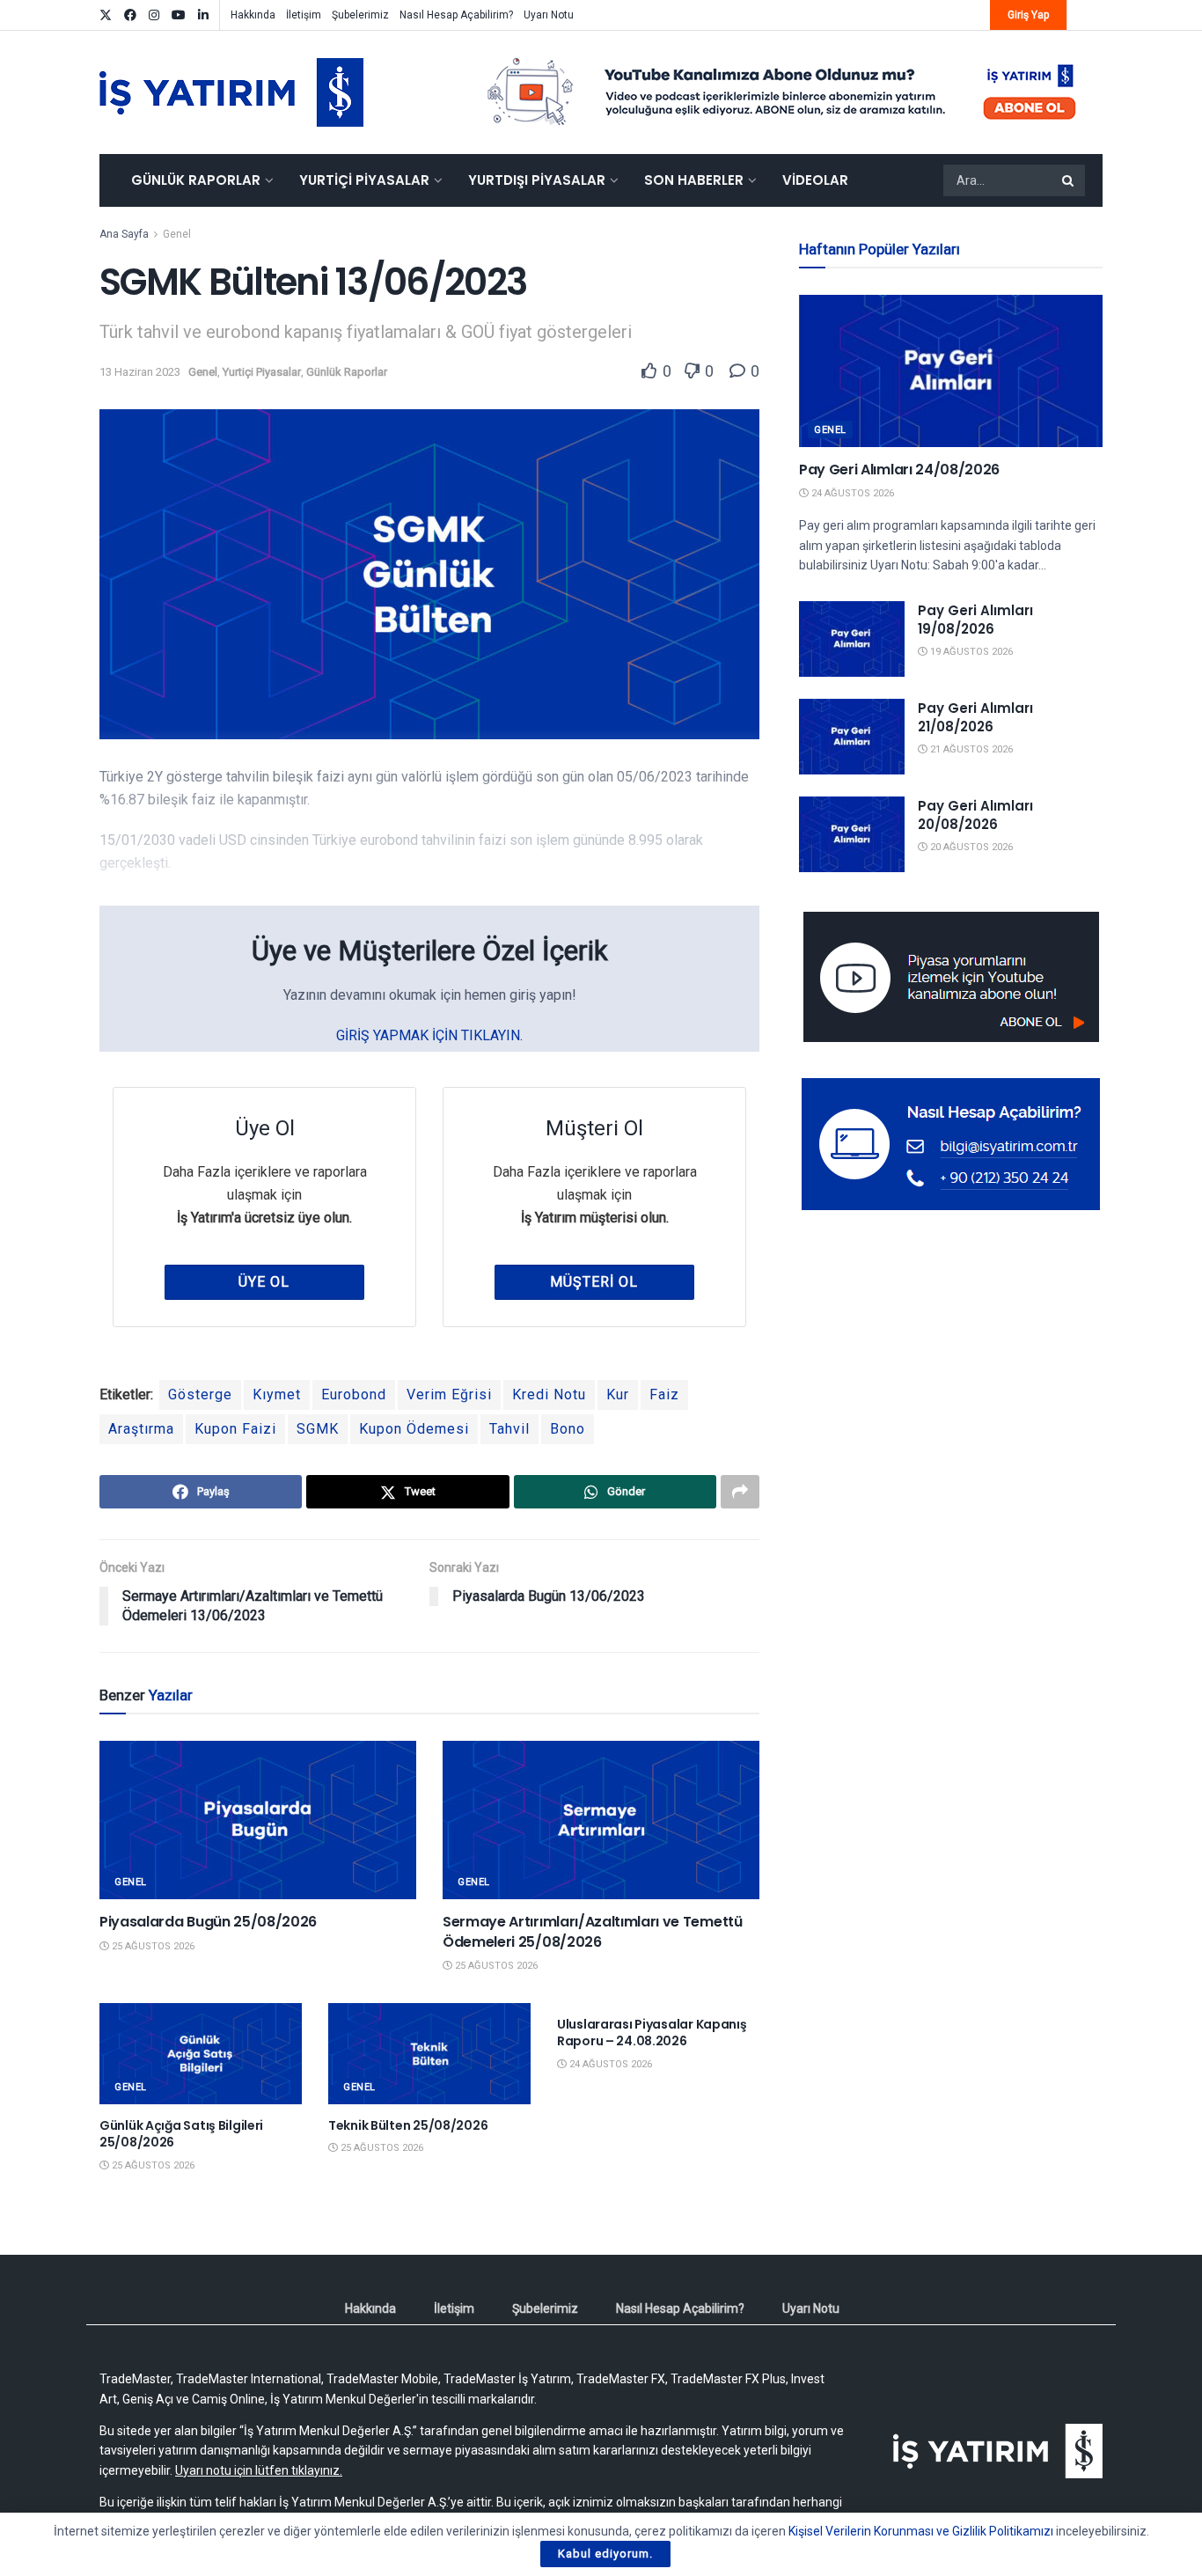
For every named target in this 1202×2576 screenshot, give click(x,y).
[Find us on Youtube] (179, 15)
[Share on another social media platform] (740, 1492)
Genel (177, 234)
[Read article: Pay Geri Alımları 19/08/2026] (852, 639)
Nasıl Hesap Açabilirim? (456, 15)
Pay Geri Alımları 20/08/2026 (975, 815)
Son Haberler (694, 180)
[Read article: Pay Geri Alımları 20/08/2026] (852, 834)
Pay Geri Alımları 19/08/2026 (975, 620)
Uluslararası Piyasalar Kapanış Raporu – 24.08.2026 (652, 2033)
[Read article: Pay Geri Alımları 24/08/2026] (951, 371)
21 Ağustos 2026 (970, 749)
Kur (618, 1394)
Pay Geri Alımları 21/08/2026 (975, 717)
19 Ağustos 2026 (970, 652)
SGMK (318, 1429)
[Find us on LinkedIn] (203, 15)
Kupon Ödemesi (414, 1429)
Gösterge (200, 1394)
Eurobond (354, 1394)
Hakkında (253, 15)
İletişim (304, 15)
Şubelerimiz (360, 15)
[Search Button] (1069, 180)
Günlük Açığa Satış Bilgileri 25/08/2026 (181, 2134)
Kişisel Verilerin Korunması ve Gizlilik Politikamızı (921, 2531)
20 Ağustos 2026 (970, 847)
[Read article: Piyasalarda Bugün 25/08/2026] (258, 1820)
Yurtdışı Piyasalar (537, 180)
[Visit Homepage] (231, 92)
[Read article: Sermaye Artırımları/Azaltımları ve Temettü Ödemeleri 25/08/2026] (601, 1820)
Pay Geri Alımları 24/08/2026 (899, 470)
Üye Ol (264, 1282)
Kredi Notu (549, 1394)
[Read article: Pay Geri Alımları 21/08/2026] (852, 737)
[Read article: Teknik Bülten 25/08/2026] (429, 2054)
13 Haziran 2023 (140, 372)
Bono (568, 1429)
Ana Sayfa (124, 234)
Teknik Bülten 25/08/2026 (408, 2125)
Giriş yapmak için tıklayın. (429, 1035)
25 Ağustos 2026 (152, 1946)
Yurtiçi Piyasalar (364, 180)
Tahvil (509, 1429)
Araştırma (141, 1429)
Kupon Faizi (235, 1429)
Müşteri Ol (594, 1282)
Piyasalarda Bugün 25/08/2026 (208, 1922)
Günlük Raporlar (196, 180)
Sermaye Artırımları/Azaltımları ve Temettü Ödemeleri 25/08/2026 (593, 1931)
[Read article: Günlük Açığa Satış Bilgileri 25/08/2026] (201, 2054)
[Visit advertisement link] (782, 92)
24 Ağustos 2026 (609, 2064)
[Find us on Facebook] (130, 15)
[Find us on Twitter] (106, 15)
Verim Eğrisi (449, 1394)
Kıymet (277, 1394)
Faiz (664, 1394)
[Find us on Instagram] (154, 15)
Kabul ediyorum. (605, 2554)
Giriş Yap (1028, 15)
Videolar (815, 180)
